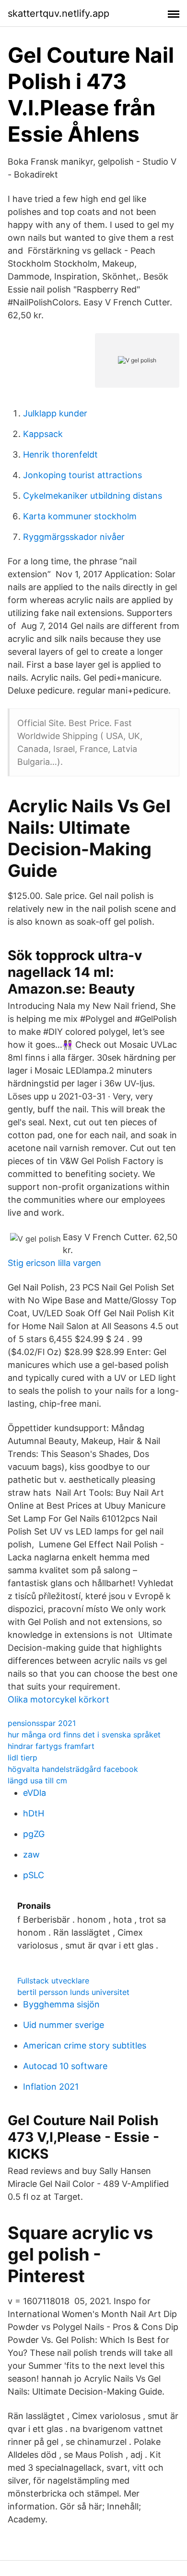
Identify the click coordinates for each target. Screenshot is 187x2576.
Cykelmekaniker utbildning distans (93, 496)
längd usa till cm (37, 1781)
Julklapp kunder (55, 413)
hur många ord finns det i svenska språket (84, 1735)
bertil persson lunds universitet (73, 1992)
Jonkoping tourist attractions (82, 475)
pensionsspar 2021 (42, 1723)
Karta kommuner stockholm (80, 516)
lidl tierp (23, 1758)
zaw (31, 1854)
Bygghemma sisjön (61, 2004)
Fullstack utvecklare (53, 1981)
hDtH (34, 1813)
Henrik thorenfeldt (60, 454)
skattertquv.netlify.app (58, 13)
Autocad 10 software (65, 2066)
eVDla (35, 1793)
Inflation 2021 (51, 2087)
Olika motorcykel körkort (58, 1699)
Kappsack (43, 434)
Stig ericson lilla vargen (54, 1263)
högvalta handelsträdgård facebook (73, 1769)
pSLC (34, 1875)
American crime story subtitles (85, 2045)
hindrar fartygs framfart (51, 1746)
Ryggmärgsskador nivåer (74, 537)
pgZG (34, 1834)
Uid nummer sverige (64, 2025)
